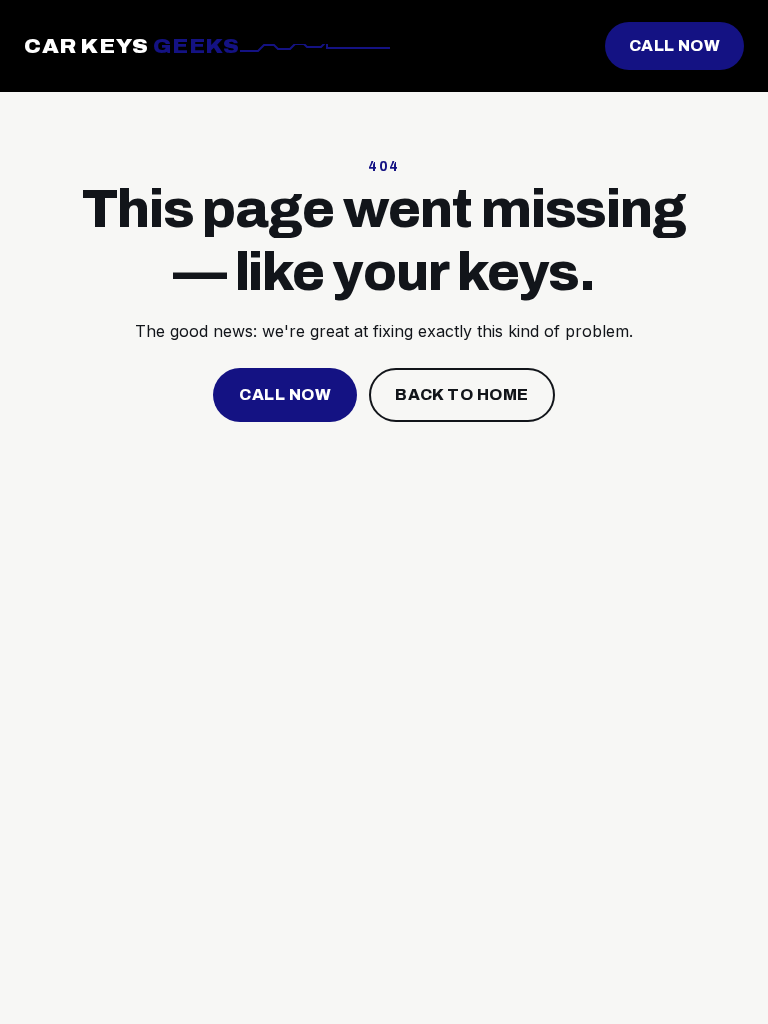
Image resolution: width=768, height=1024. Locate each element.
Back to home (462, 394)
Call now (675, 45)
